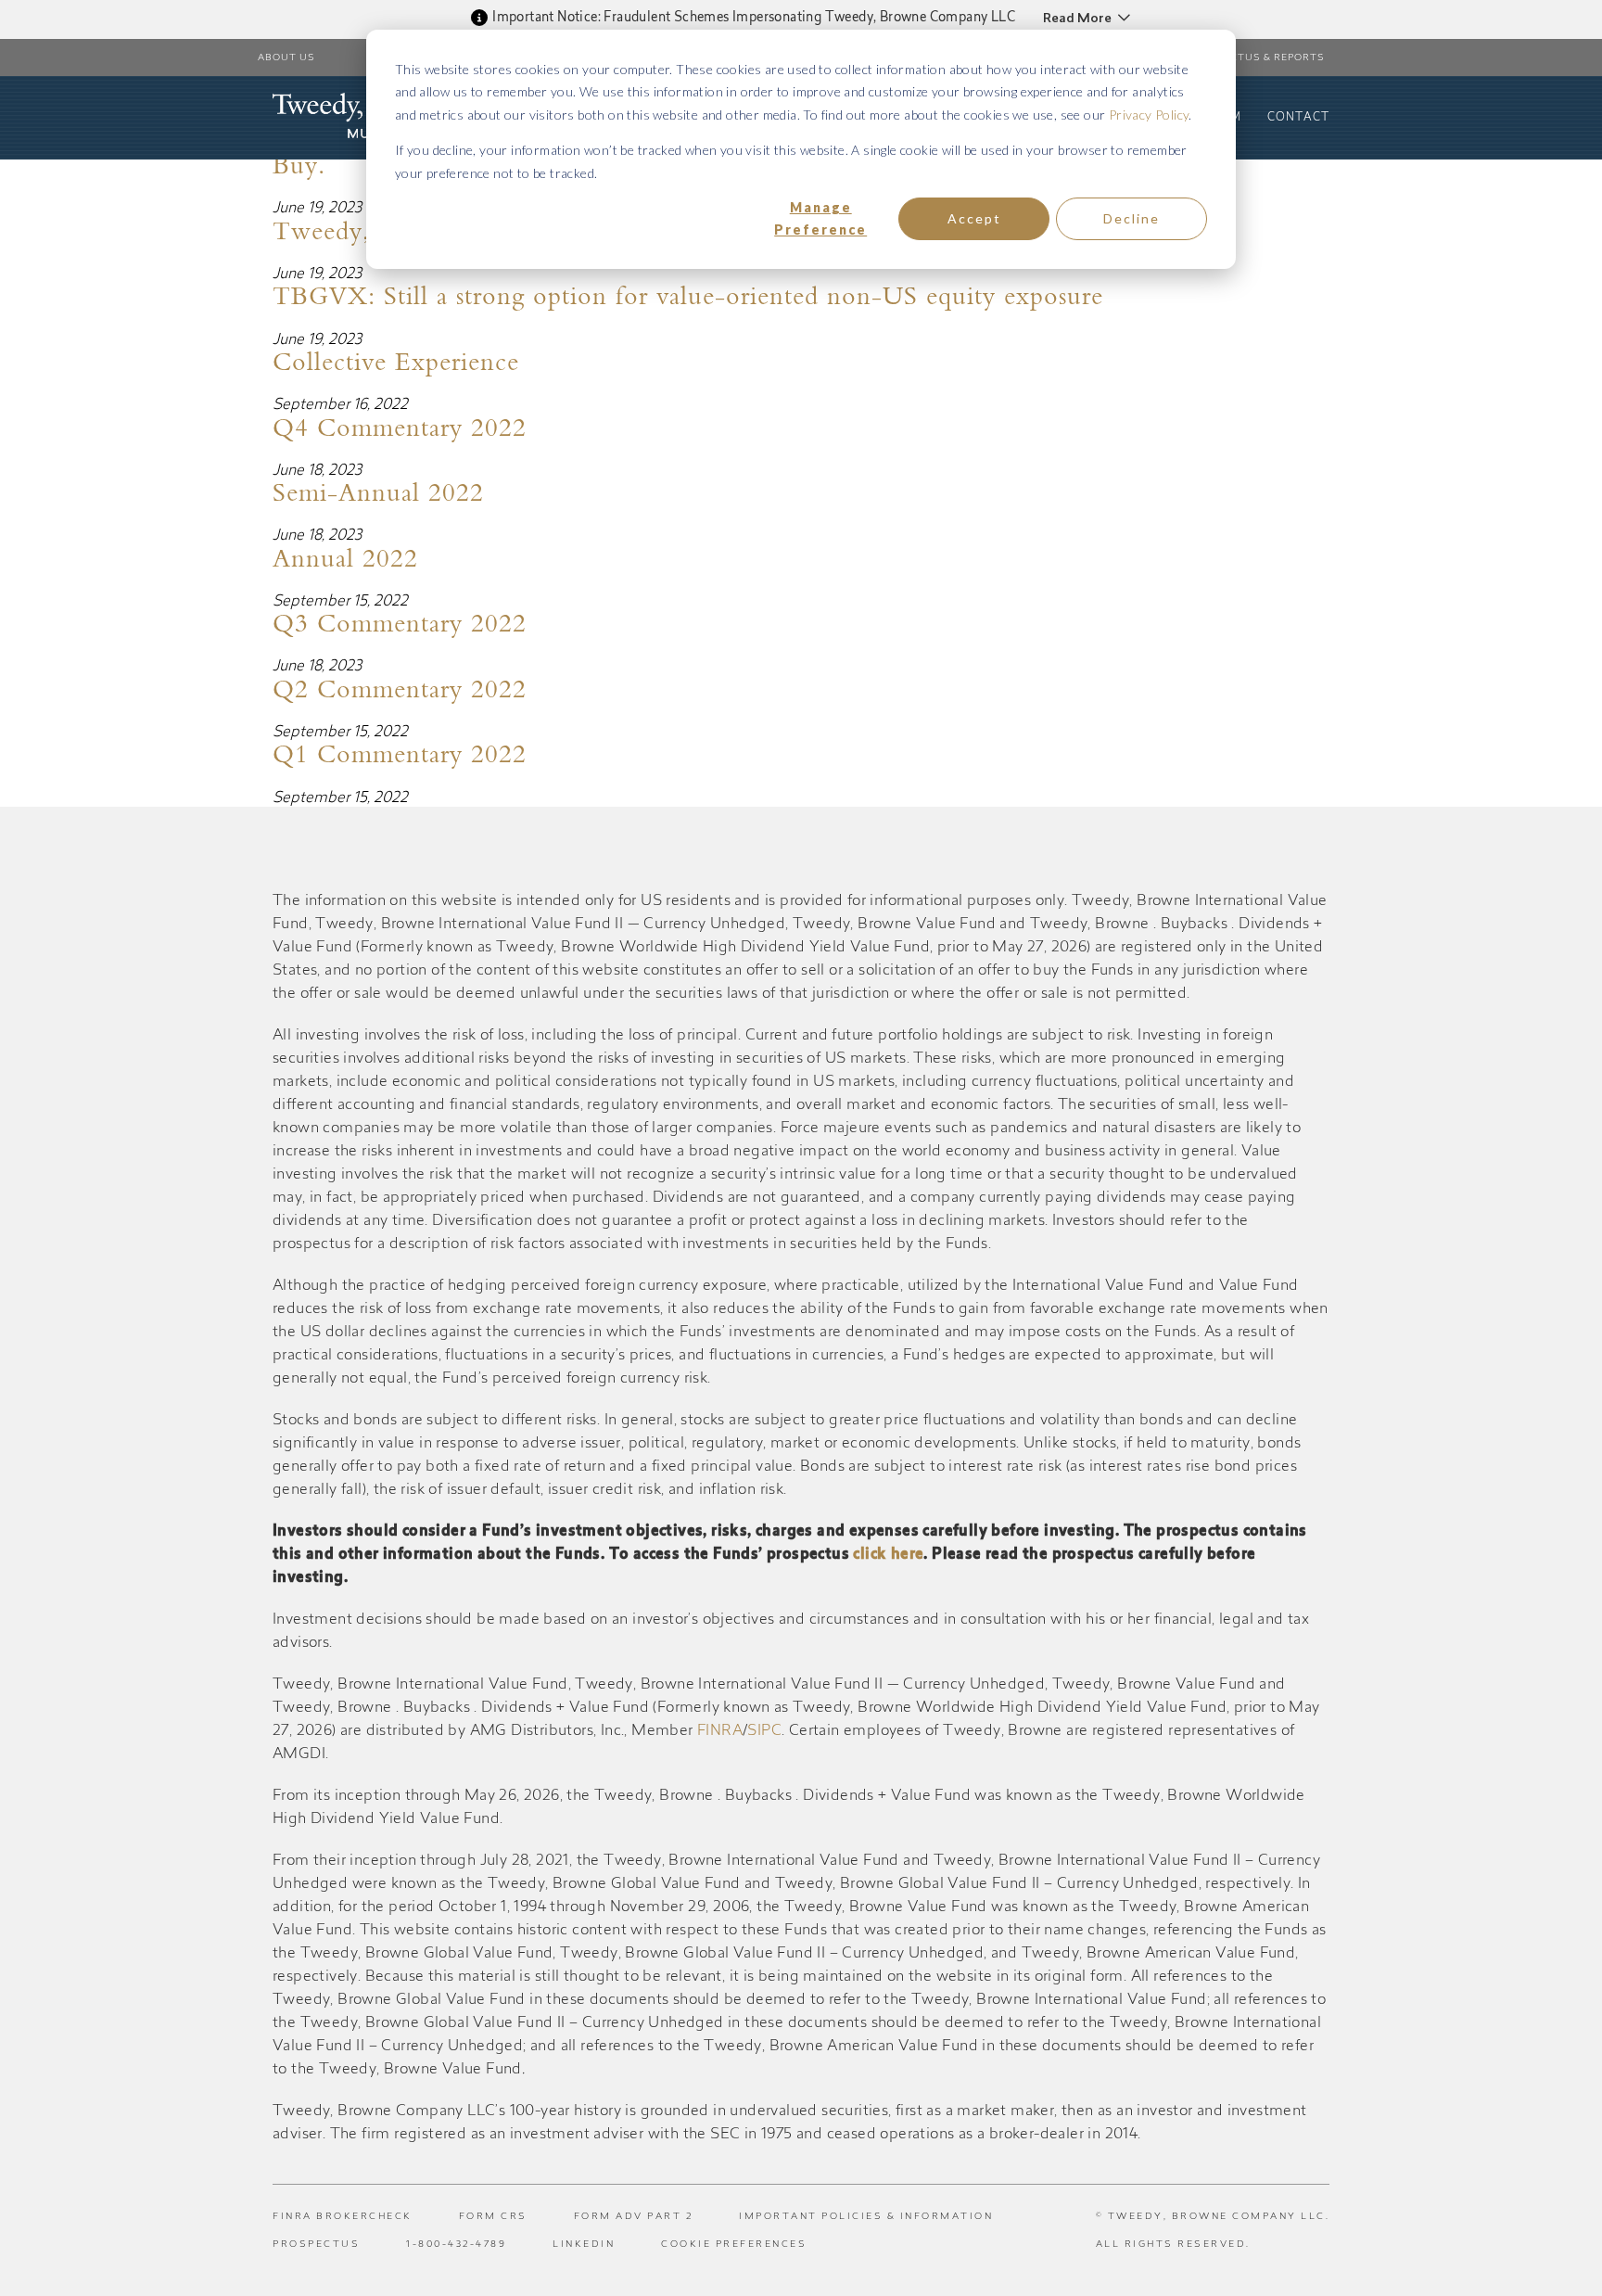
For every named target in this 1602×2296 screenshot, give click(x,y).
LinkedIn (584, 2245)
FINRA (720, 1731)
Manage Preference (820, 219)
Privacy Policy (1149, 115)
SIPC (764, 1731)
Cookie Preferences (734, 2245)
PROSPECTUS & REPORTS (1257, 58)
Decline (1132, 218)
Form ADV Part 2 (634, 2217)
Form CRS (493, 2217)
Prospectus (316, 2245)
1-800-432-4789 (456, 2245)
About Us (286, 58)
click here (888, 1555)
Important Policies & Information (866, 2217)
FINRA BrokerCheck (343, 2217)
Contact (1298, 118)
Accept (974, 218)
